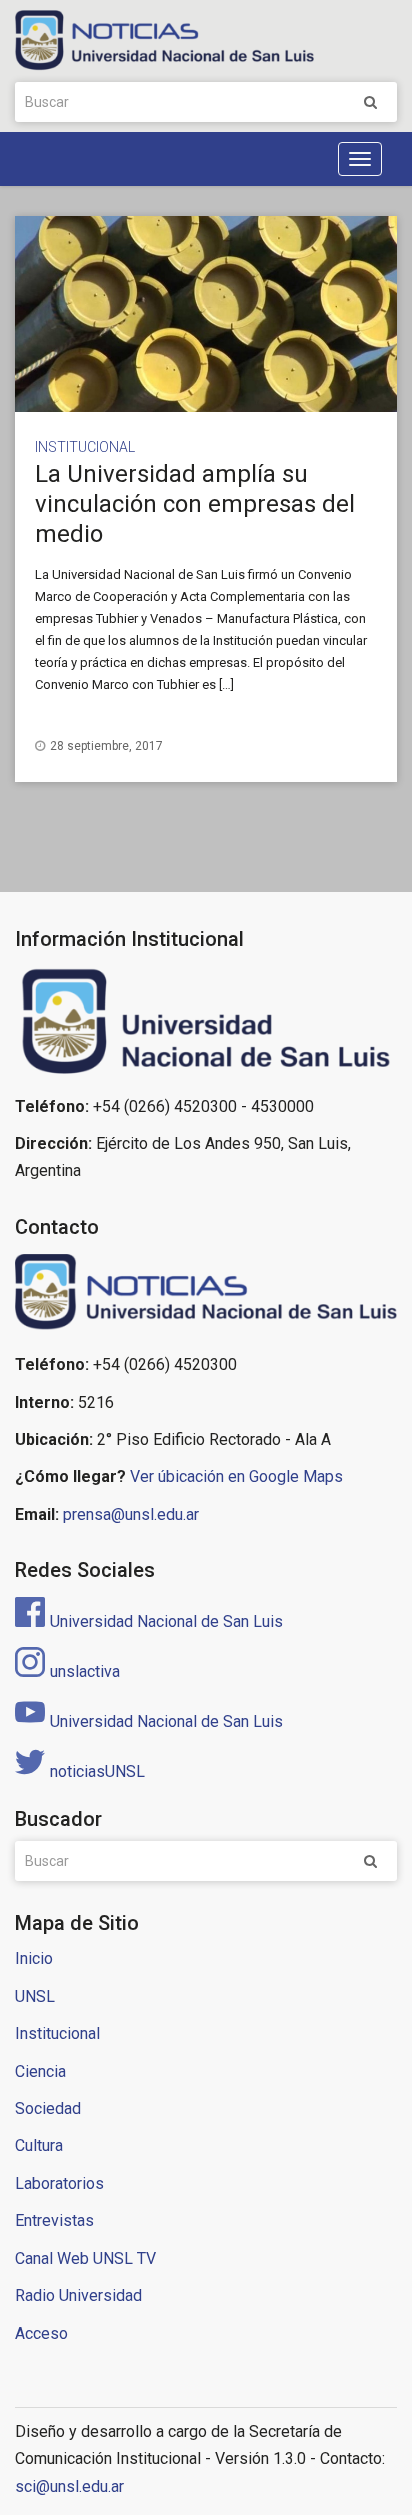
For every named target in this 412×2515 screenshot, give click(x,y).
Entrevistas (54, 2220)
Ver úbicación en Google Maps (236, 1476)
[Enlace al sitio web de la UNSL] (206, 1022)
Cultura (39, 2145)
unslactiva (85, 1671)
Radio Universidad (78, 2295)
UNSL (35, 1996)
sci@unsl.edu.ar (69, 2486)
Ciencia (40, 2071)
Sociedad (48, 2108)
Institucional (85, 447)
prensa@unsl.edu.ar (131, 1514)
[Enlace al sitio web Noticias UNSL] (206, 1295)
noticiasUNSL (97, 1771)
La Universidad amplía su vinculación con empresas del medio (195, 504)
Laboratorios (59, 2183)
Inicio (34, 1958)
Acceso (41, 2333)
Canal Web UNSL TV (85, 2258)
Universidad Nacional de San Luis (166, 1621)
